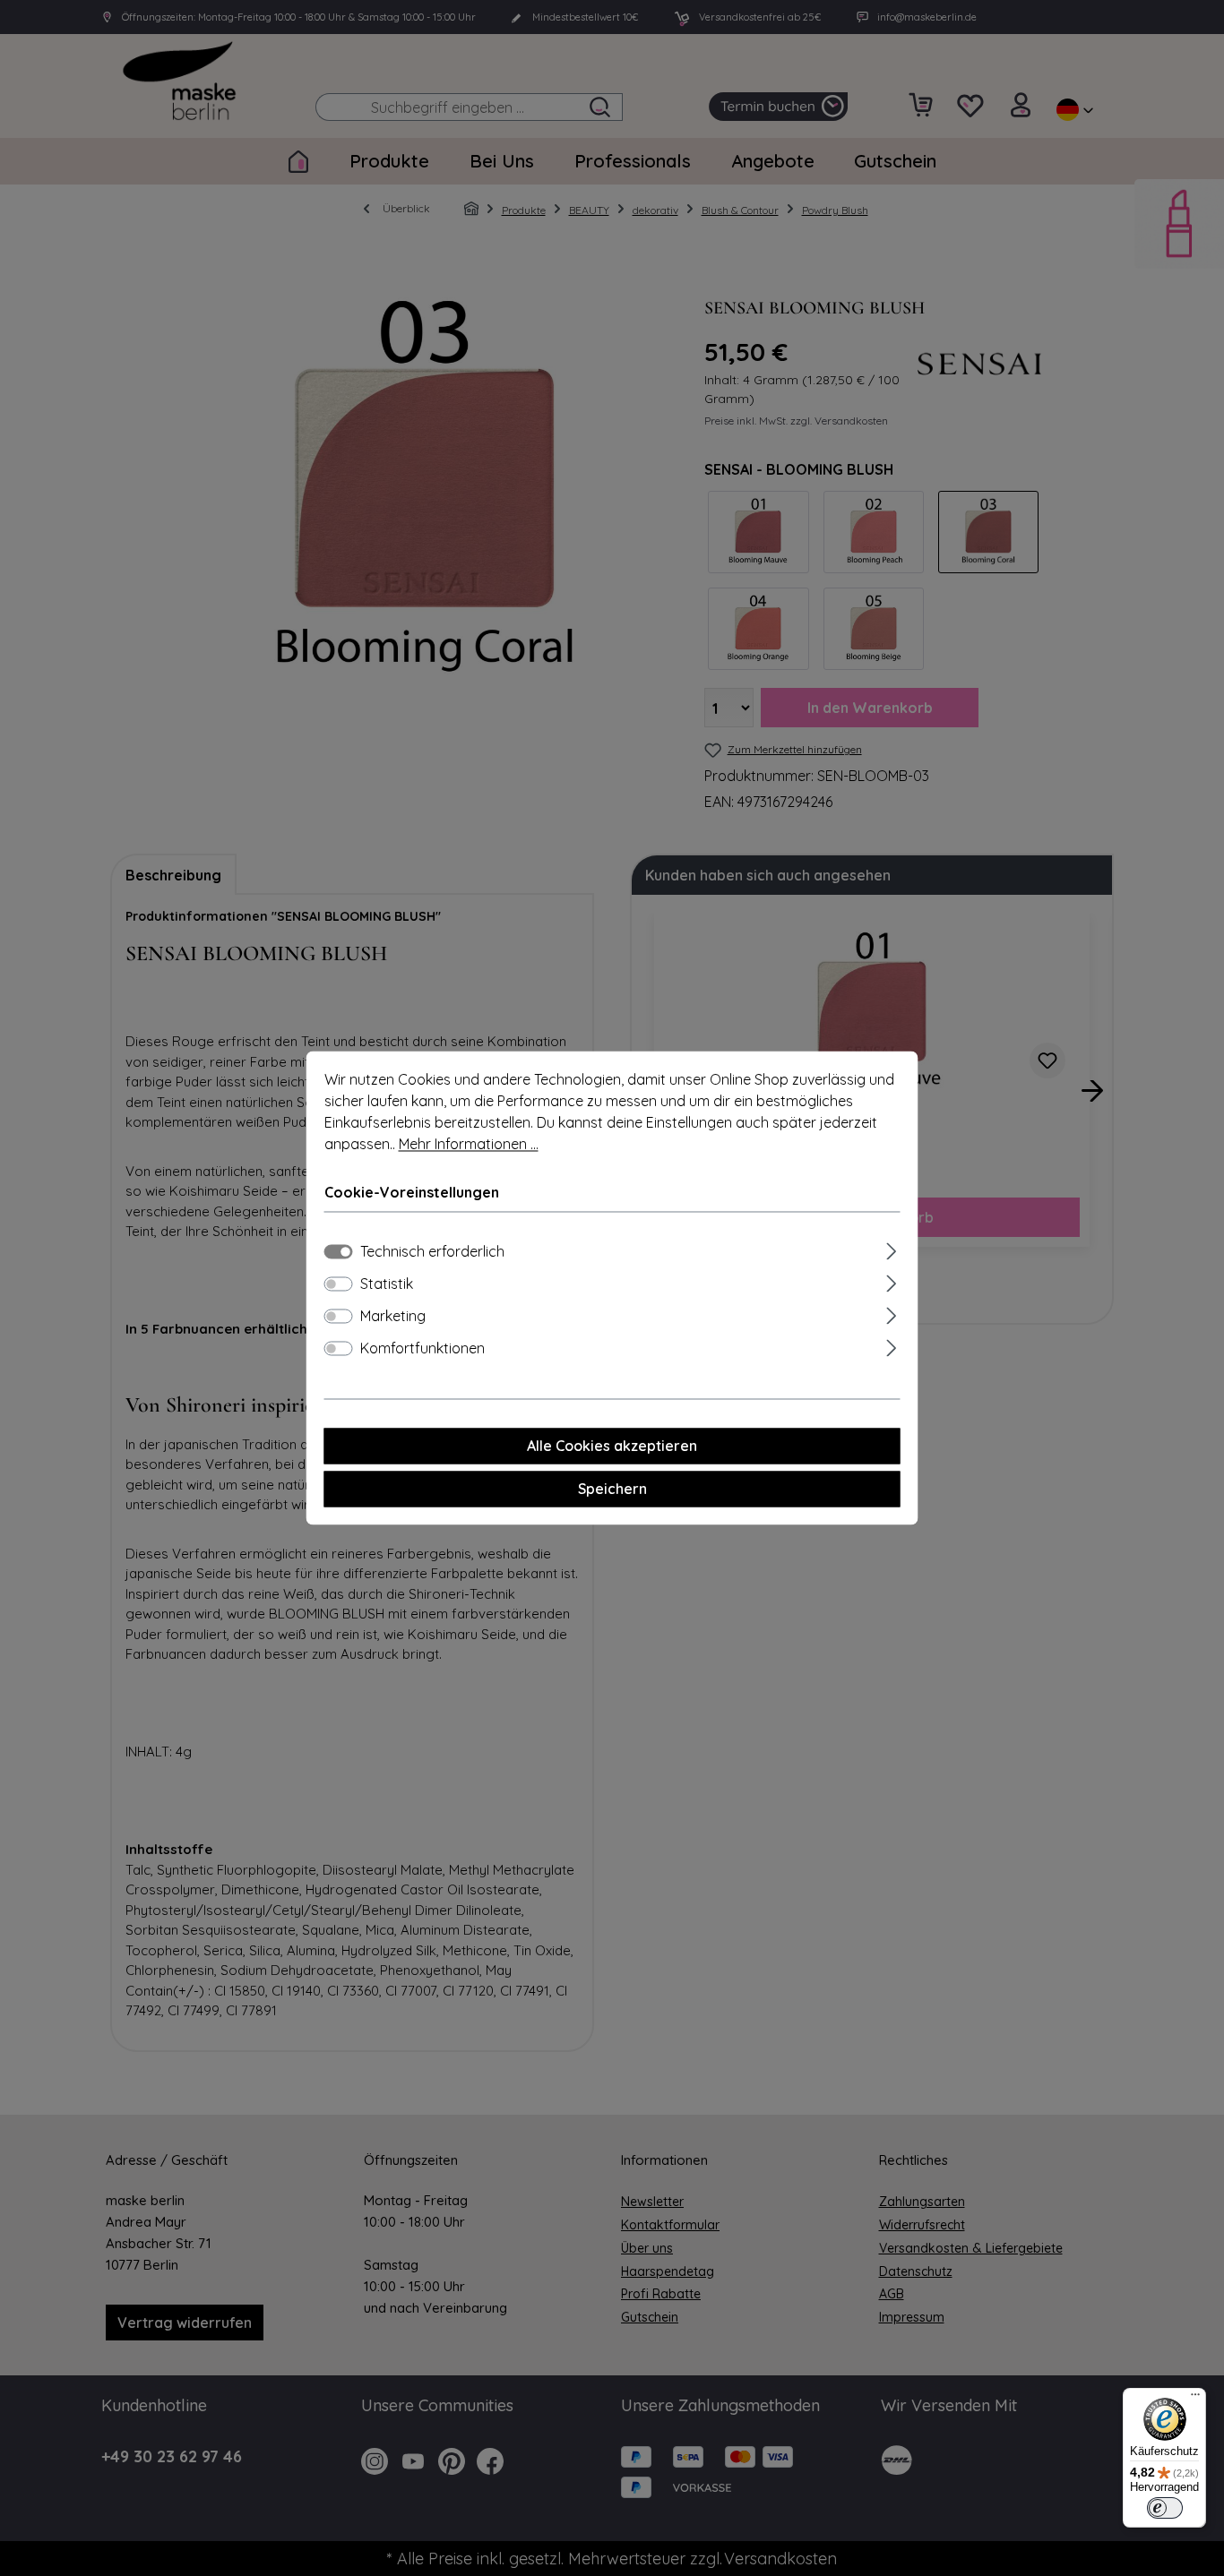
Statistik (387, 1284)
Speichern (612, 1490)
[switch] (339, 1284)
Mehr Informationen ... (469, 1144)
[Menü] (1195, 2399)
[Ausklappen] (891, 1249)
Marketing (393, 1317)
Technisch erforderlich (432, 1252)
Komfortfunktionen (422, 1349)
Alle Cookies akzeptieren (612, 1447)
